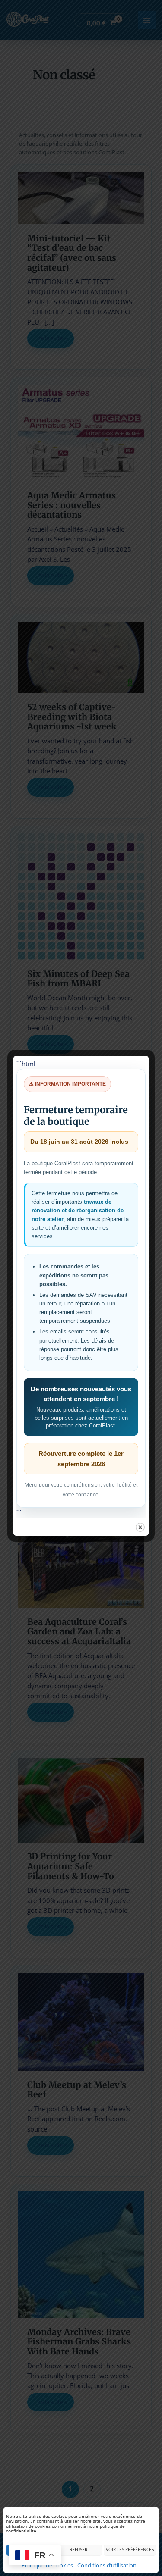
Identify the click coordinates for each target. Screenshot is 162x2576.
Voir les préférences (130, 2549)
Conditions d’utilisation (107, 2565)
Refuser (78, 2549)
